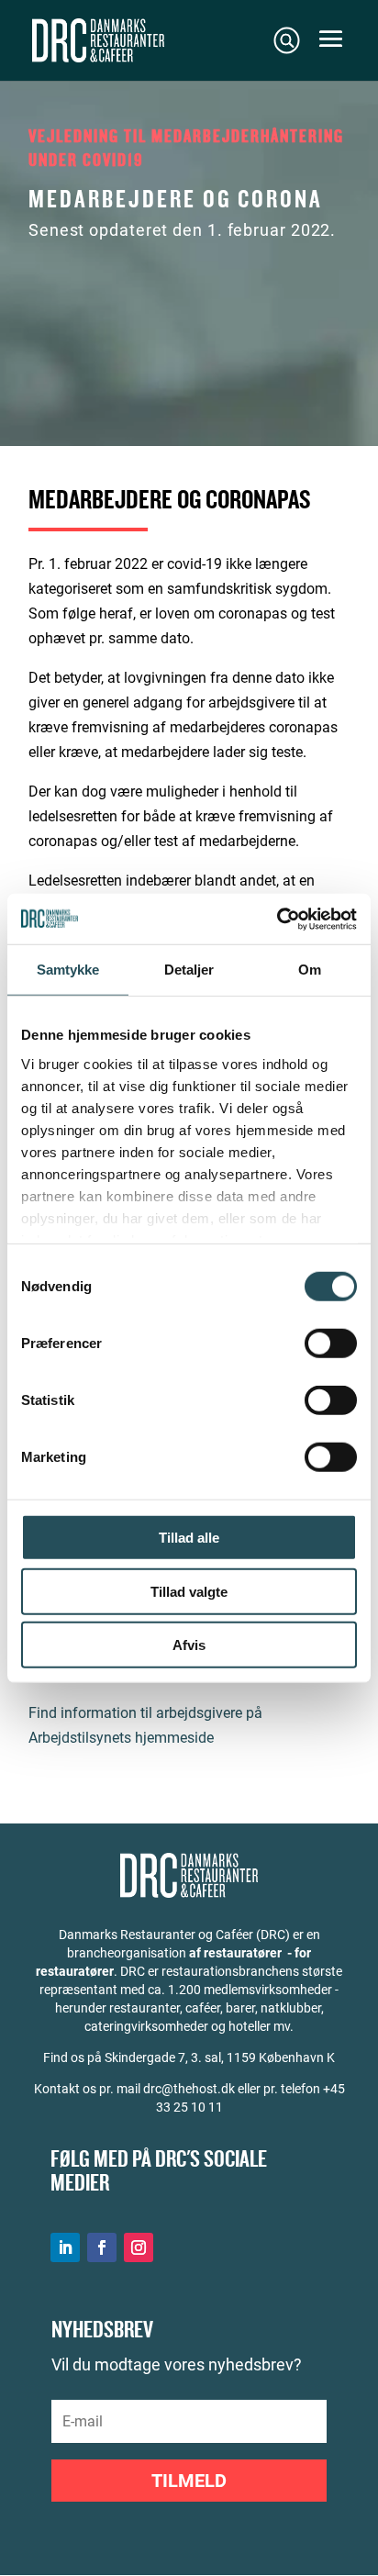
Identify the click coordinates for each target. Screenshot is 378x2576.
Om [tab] (310, 970)
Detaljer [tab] (189, 970)
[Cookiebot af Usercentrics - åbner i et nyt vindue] (277, 919)
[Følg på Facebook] (102, 2247)
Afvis (189, 1645)
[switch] (331, 1344)
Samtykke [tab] (68, 970)
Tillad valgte (189, 1591)
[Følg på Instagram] (139, 2247)
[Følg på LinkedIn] (65, 2247)
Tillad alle (189, 1538)
